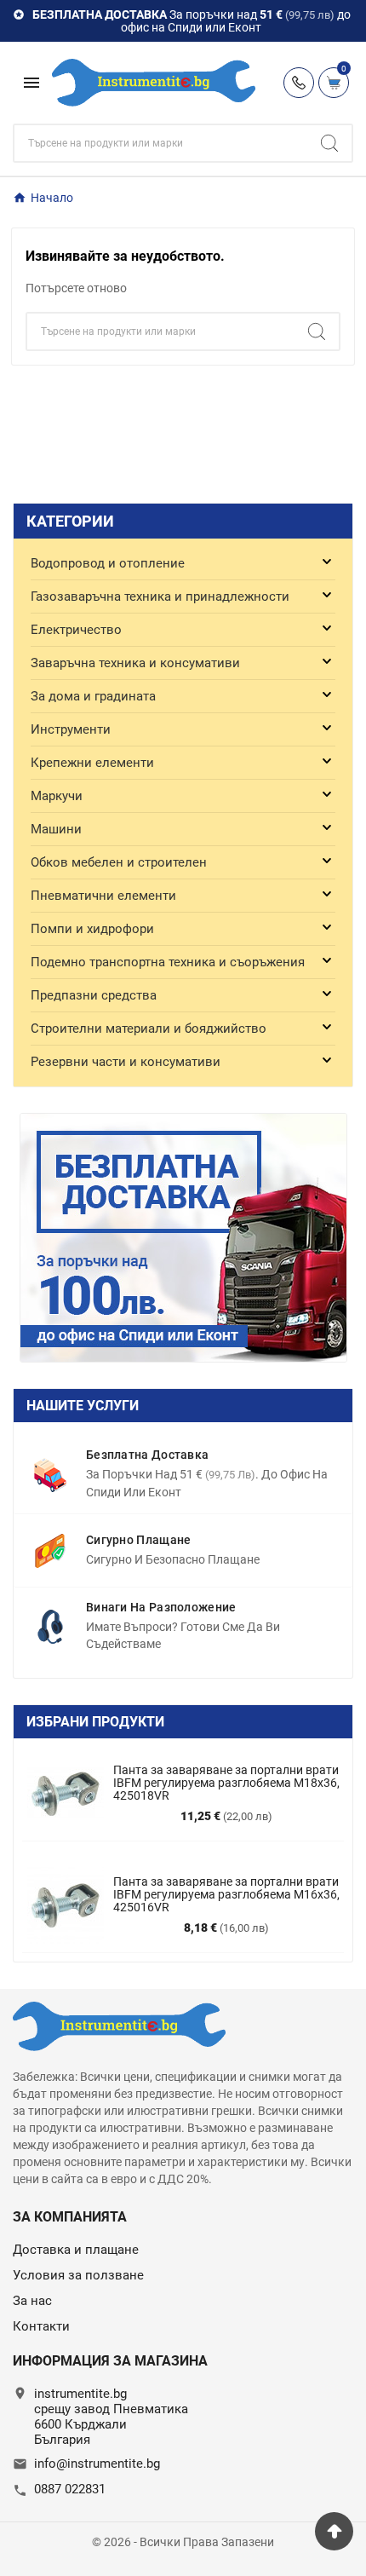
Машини (56, 829)
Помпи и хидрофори (92, 929)
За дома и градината (93, 696)
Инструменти (71, 729)
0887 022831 (70, 2489)
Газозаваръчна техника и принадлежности (160, 596)
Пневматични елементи (103, 896)
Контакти (41, 2326)
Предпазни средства (94, 995)
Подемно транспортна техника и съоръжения (168, 962)
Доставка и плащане (76, 2250)
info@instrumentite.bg (97, 2464)
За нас (32, 2301)
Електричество (76, 630)
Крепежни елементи (92, 763)
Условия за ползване (78, 2275)
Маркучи (57, 796)
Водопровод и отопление (108, 563)
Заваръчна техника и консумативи (135, 663)
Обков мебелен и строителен (119, 862)
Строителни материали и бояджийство (149, 1029)
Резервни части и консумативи (126, 1062)
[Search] (329, 143)
